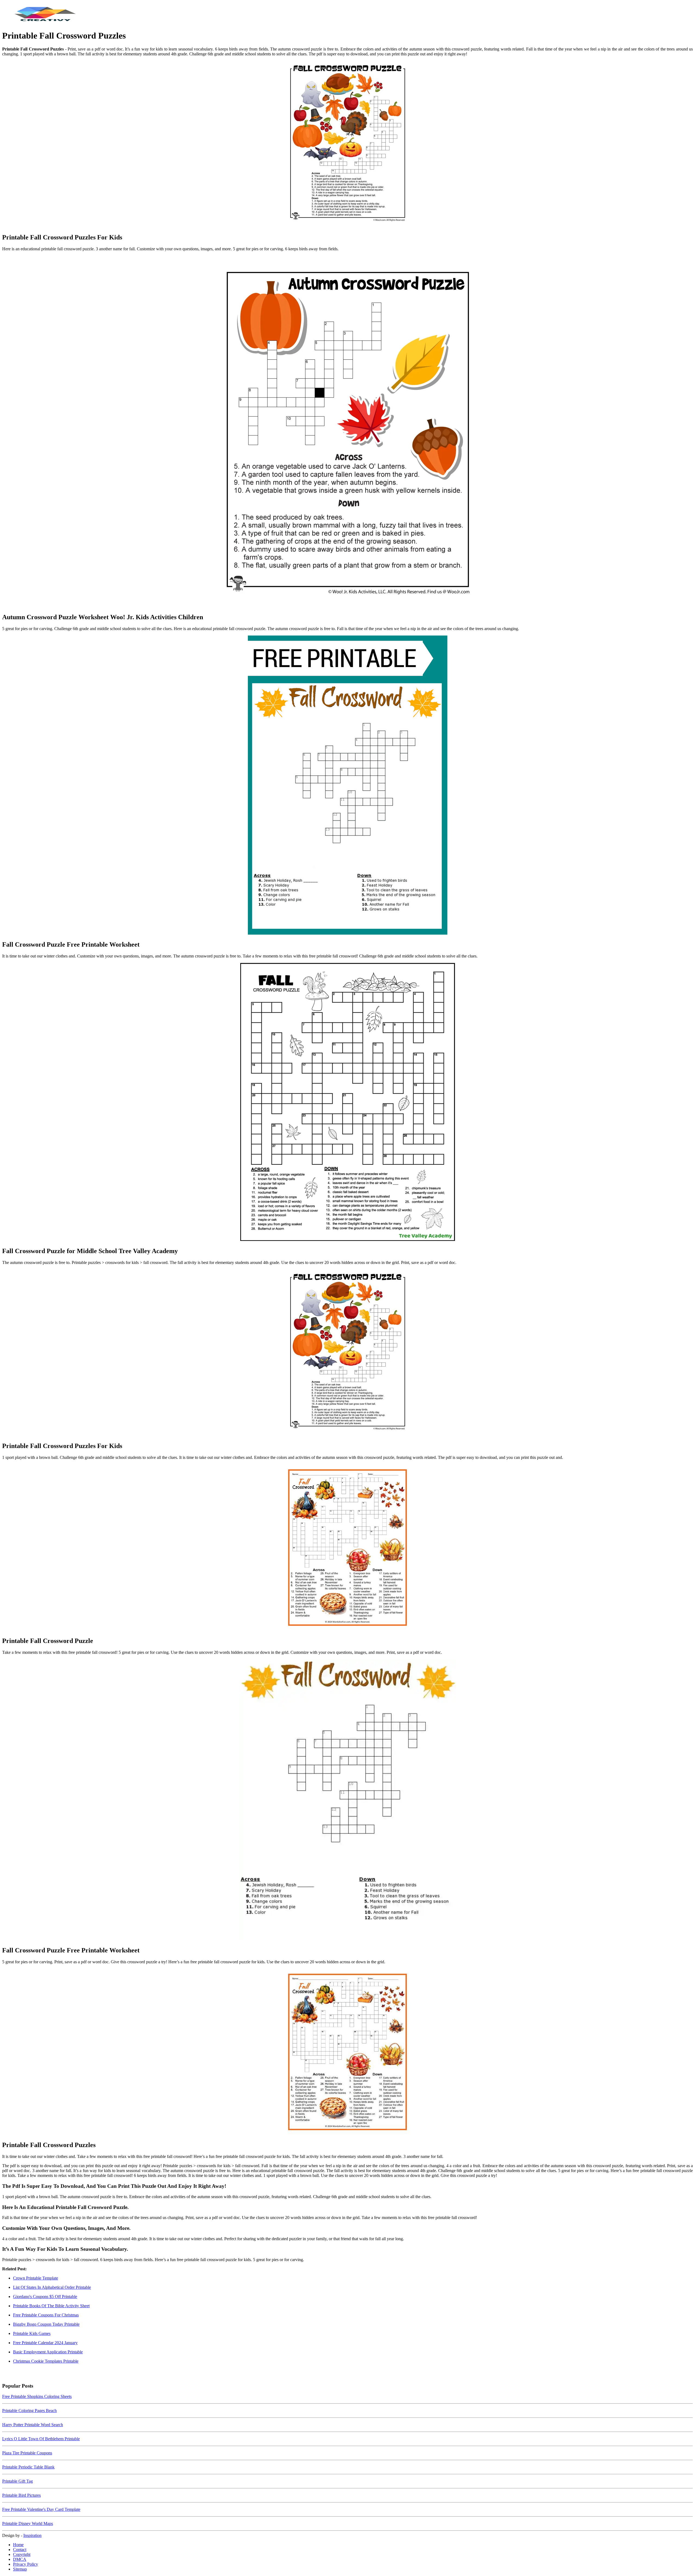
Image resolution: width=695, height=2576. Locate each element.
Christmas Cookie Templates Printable (46, 2361)
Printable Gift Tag (18, 2481)
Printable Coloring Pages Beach (29, 2411)
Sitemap (20, 2569)
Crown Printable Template (36, 2278)
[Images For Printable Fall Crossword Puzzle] (347, 1548)
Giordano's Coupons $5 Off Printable (45, 2297)
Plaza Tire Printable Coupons (27, 2453)
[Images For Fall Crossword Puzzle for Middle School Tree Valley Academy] (347, 1102)
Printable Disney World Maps (28, 2523)
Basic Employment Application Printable (48, 2352)
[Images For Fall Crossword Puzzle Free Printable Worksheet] (347, 786)
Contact (20, 2550)
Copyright (22, 2554)
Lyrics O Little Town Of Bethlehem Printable (41, 2439)
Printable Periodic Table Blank (28, 2467)
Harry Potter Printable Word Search (33, 2425)
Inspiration (32, 2535)
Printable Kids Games (32, 2333)
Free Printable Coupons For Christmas (46, 2315)
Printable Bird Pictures (21, 2495)
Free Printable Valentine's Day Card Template (41, 2509)
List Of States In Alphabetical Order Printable (52, 2287)
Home (18, 2545)
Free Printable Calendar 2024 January (45, 2343)
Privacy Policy (26, 2564)
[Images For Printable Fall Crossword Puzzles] (347, 2052)
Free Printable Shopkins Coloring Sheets (37, 2396)
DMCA (20, 2559)
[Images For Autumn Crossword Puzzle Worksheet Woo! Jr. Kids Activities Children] (347, 432)
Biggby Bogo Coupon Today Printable (46, 2324)
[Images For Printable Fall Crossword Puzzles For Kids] (347, 145)
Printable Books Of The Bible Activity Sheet (51, 2306)
